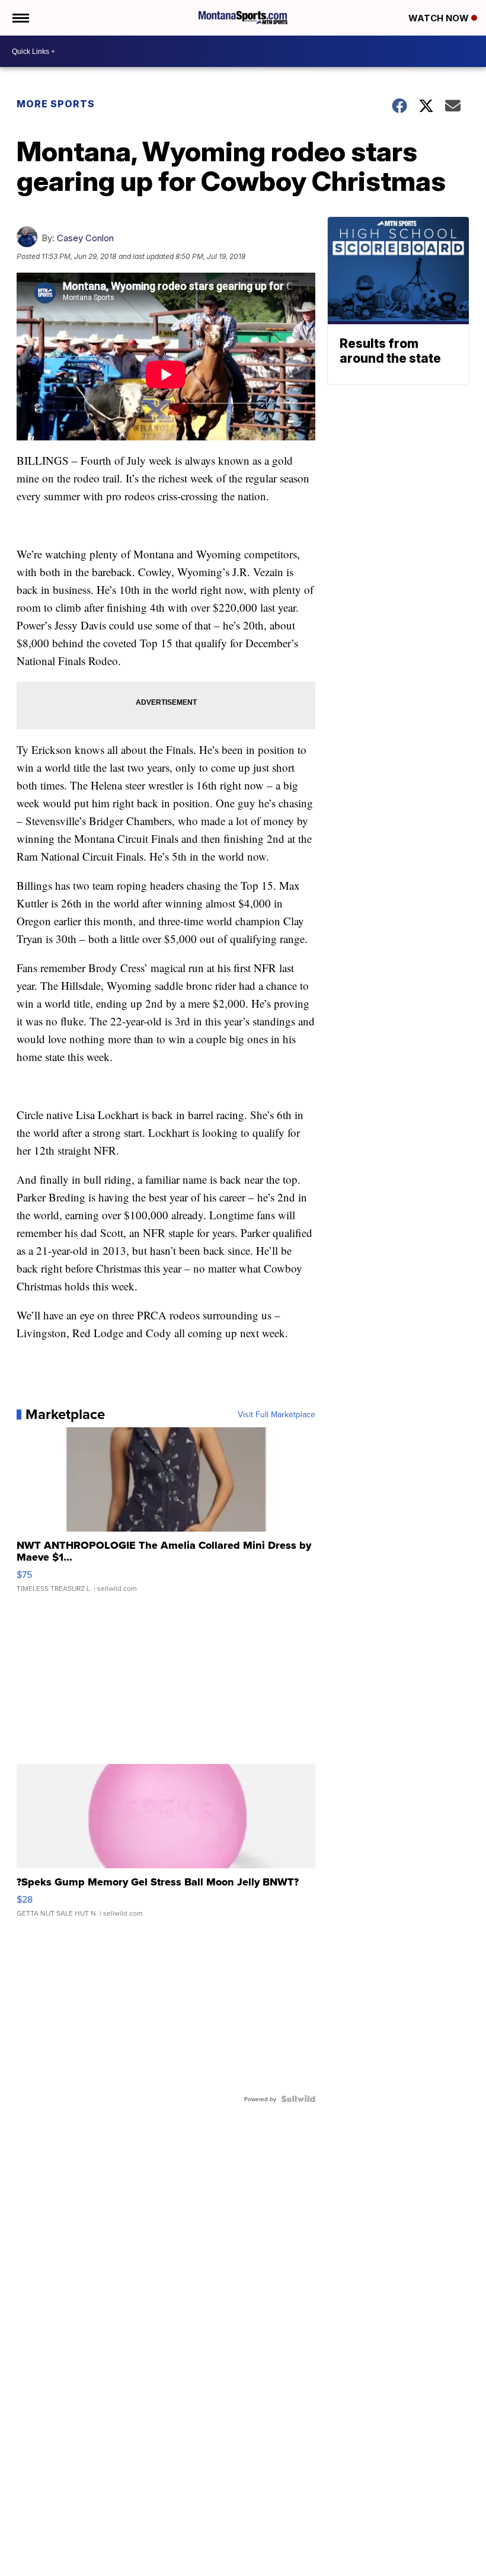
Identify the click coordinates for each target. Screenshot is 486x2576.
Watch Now (440, 18)
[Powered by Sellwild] (298, 2099)
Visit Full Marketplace (276, 1414)
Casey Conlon (85, 238)
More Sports (56, 104)
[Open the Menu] (20, 18)
